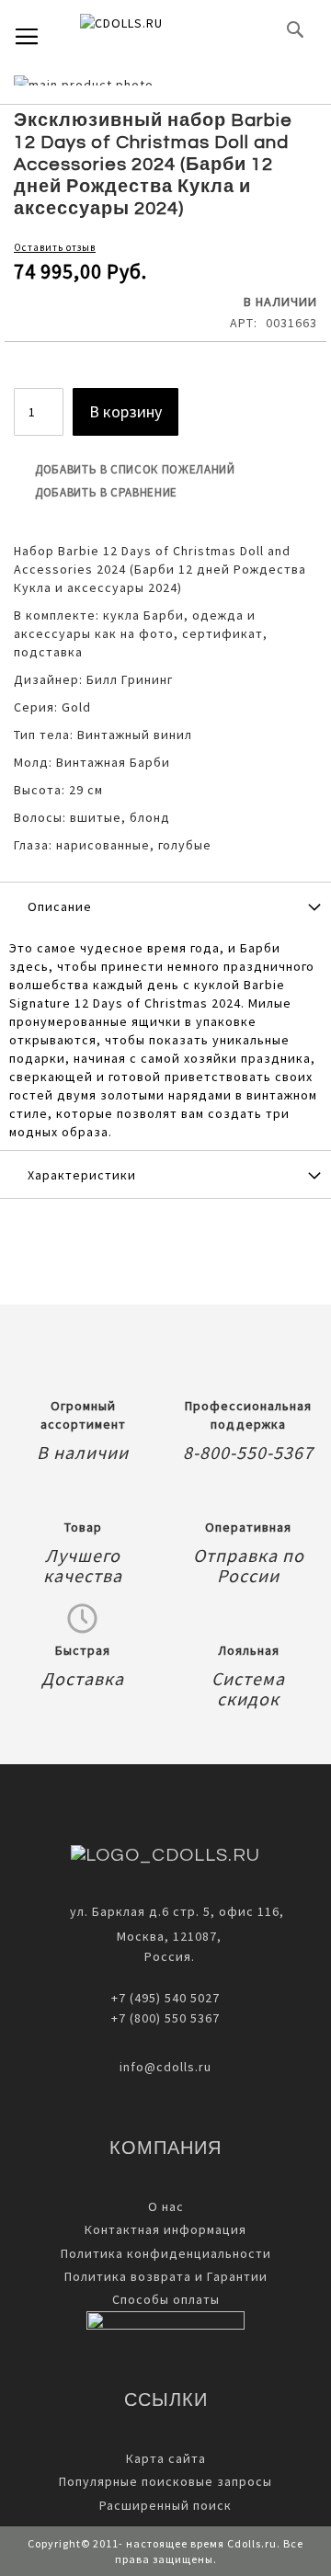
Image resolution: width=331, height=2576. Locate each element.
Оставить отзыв (55, 247)
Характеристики (82, 1175)
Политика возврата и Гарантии (166, 2276)
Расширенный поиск (165, 2505)
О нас (166, 2206)
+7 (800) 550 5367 (165, 2018)
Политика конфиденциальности (166, 2253)
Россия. (166, 1956)
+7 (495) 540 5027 (165, 1998)
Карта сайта (166, 2458)
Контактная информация (165, 2229)
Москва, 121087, (165, 1936)
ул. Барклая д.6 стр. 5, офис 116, (177, 1911)
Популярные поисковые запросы (165, 2481)
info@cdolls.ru (165, 2067)
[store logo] (152, 29)
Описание (60, 906)
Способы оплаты (166, 2299)
